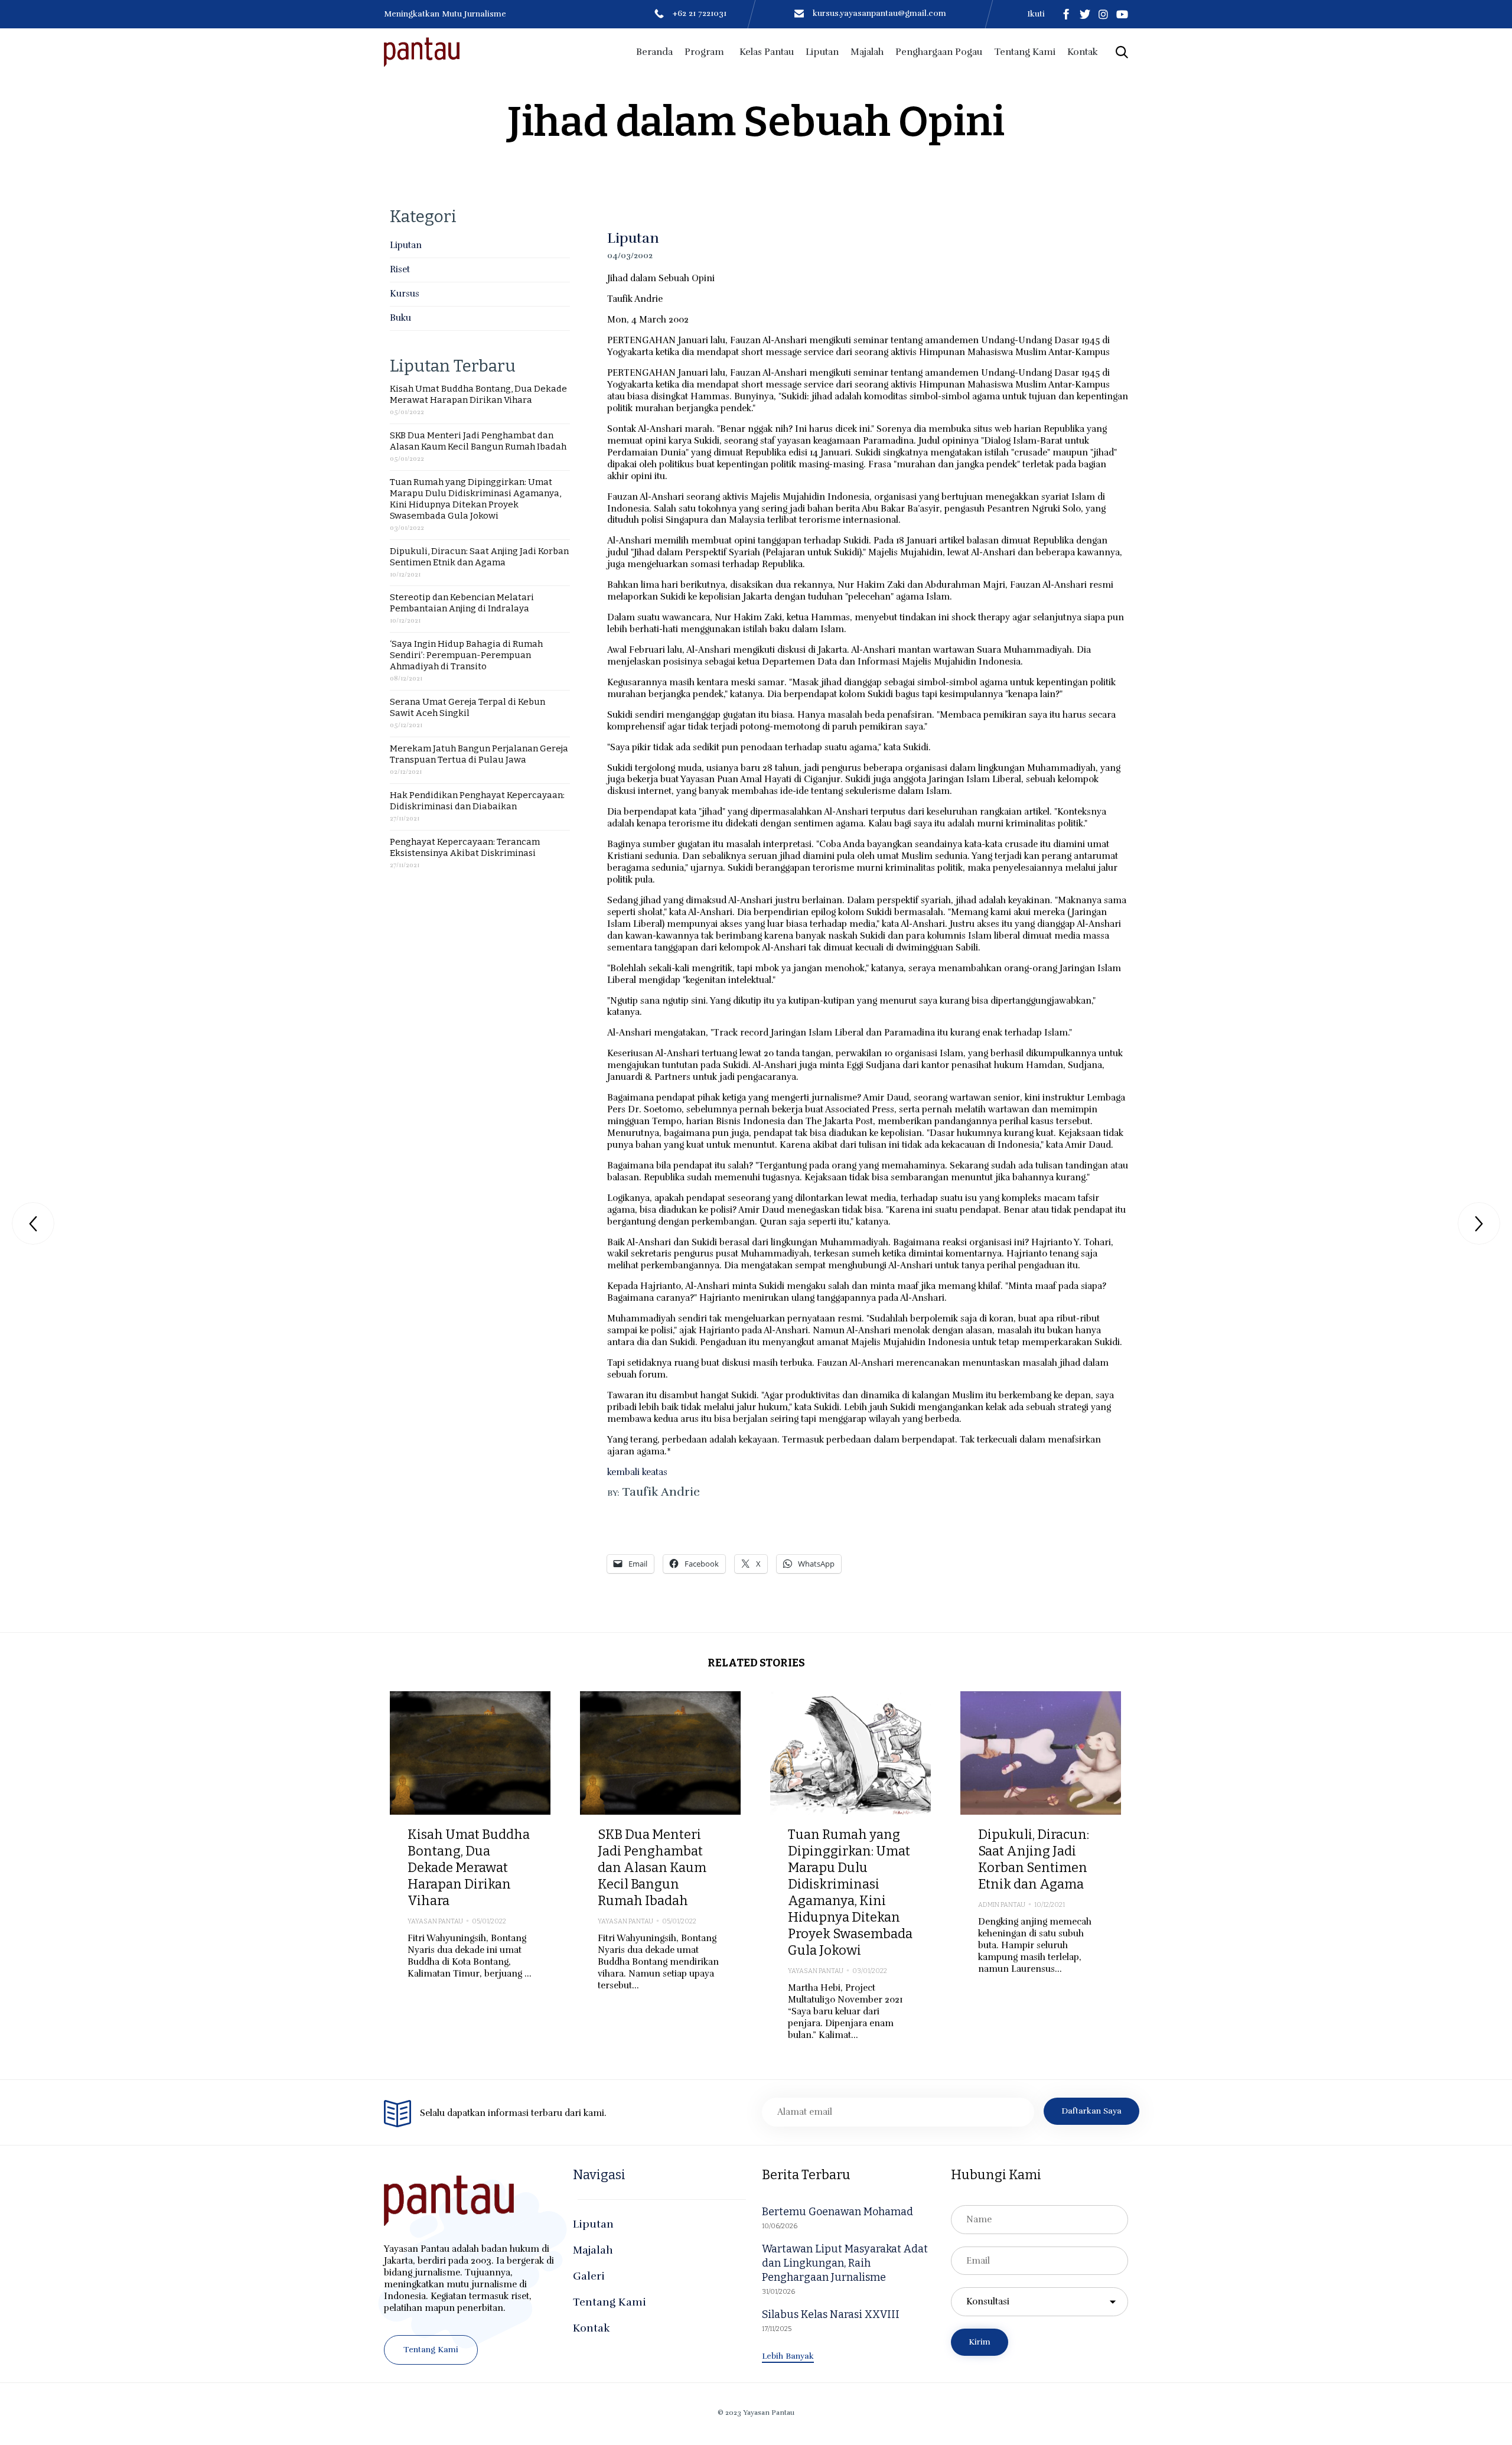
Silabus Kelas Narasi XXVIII (831, 2314)
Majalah (867, 52)
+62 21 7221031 (700, 13)
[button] (431, 2350)
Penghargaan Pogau (939, 52)
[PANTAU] (422, 52)
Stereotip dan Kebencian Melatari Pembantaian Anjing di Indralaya (462, 603)
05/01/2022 (489, 1921)
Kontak (1083, 52)
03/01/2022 (870, 1971)
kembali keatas (637, 1472)
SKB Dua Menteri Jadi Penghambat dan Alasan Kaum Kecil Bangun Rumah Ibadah (478, 441)
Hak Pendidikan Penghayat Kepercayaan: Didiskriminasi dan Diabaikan (477, 801)
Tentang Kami (1025, 52)
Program (704, 52)
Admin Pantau (1002, 1905)
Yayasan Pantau (435, 1921)
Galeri (589, 2276)
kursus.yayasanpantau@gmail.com (879, 13)
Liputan (822, 52)
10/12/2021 (1050, 1905)
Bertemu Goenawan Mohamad (838, 2212)
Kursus (405, 294)
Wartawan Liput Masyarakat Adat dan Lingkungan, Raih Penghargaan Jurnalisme (845, 2263)
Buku (400, 318)
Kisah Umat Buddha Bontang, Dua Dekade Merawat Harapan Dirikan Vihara (478, 394)
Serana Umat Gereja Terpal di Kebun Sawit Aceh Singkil (467, 707)
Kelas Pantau (767, 52)
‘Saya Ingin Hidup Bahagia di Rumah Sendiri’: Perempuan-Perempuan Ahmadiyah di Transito (466, 655)
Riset (400, 269)
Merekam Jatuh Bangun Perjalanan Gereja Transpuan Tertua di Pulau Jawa (479, 754)
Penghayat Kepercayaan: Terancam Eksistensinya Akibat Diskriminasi (465, 847)
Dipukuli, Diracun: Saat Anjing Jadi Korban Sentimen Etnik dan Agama (479, 557)
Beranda (654, 52)
